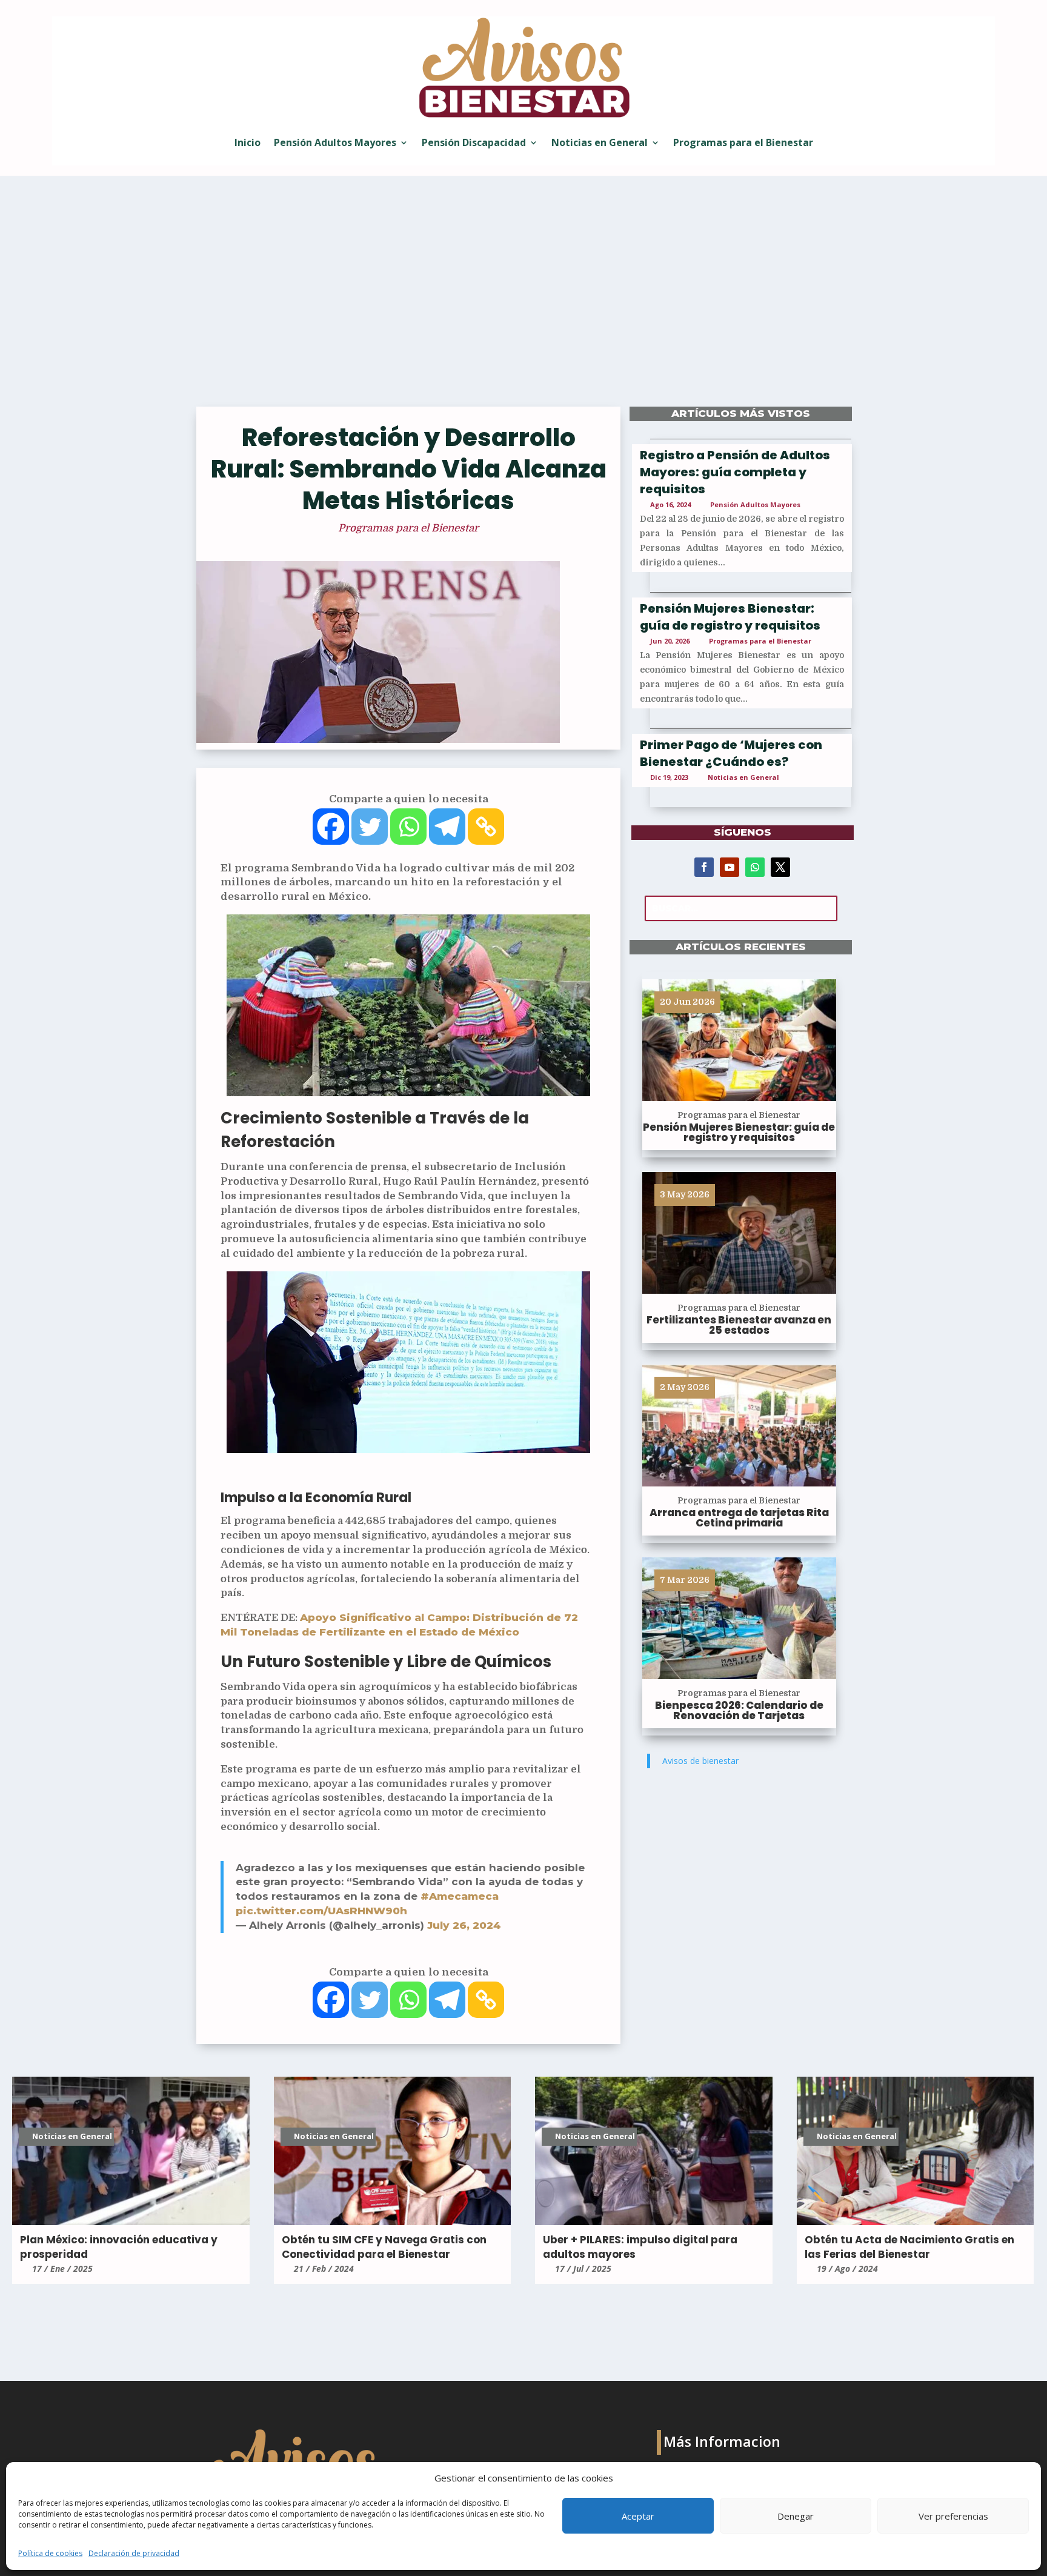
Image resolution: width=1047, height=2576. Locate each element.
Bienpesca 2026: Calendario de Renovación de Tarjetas (739, 1710)
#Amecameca (460, 1896)
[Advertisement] (523, 299)
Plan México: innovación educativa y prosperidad (119, 2247)
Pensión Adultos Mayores (335, 142)
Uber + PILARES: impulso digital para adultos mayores (640, 2247)
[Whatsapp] (408, 827)
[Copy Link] (486, 827)
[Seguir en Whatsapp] (755, 867)
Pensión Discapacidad (474, 142)
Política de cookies (50, 2553)
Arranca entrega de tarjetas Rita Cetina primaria (739, 1518)
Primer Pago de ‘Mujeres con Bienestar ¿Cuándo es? (731, 753)
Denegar (796, 2516)
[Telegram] (447, 827)
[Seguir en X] (780, 867)
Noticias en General (600, 142)
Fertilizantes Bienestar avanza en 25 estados (739, 1325)
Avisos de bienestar (700, 1761)
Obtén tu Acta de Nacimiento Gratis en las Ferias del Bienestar (909, 2247)
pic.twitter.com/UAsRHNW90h (321, 1911)
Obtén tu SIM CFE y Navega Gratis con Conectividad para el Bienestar (384, 2247)
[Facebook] (331, 827)
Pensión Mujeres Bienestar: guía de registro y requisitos (730, 617)
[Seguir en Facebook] (704, 867)
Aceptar (638, 2516)
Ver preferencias (953, 2516)
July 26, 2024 (464, 1925)
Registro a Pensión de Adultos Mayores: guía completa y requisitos (735, 472)
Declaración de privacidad (134, 2553)
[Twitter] (370, 827)
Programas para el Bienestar (743, 142)
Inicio (248, 142)
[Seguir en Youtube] (730, 867)
